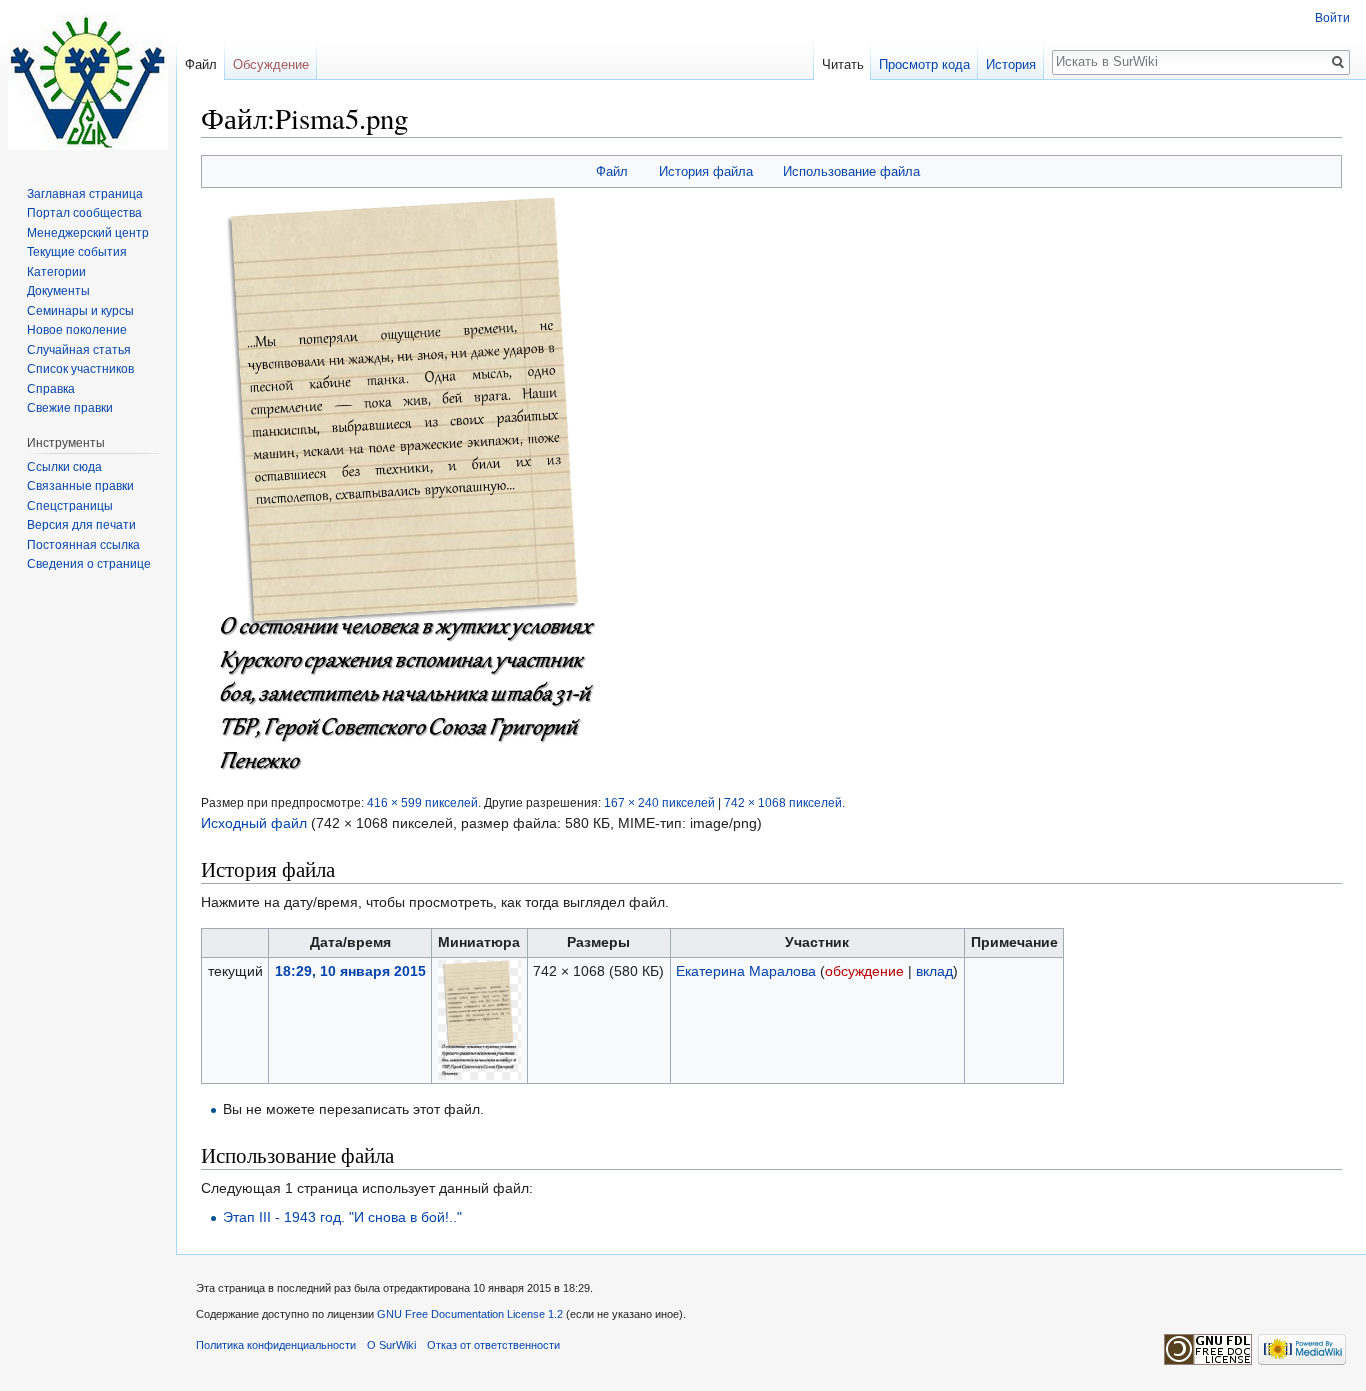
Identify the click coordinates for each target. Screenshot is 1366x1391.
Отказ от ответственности (493, 1345)
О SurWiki (391, 1345)
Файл (612, 171)
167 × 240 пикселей (659, 802)
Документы (58, 291)
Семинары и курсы (80, 311)
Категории (56, 272)
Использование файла (851, 171)
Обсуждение (271, 64)
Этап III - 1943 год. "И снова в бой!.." (342, 1217)
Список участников (80, 369)
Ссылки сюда (64, 467)
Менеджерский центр (88, 233)
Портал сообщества (84, 213)
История (1011, 64)
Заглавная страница (85, 194)
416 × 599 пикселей (422, 802)
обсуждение (864, 971)
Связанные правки (80, 486)
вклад (934, 971)
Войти (1332, 18)
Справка (51, 389)
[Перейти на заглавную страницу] (88, 80)
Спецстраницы (70, 506)
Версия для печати (81, 525)
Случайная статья (79, 350)
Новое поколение (77, 330)
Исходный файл (254, 823)
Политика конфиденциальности (276, 1345)
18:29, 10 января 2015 (350, 971)
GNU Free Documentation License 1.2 (470, 1314)
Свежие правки (70, 408)
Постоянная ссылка (83, 545)
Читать (843, 64)
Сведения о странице (89, 564)
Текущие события (77, 252)
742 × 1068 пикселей (783, 802)
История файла (706, 171)
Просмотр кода (924, 64)
